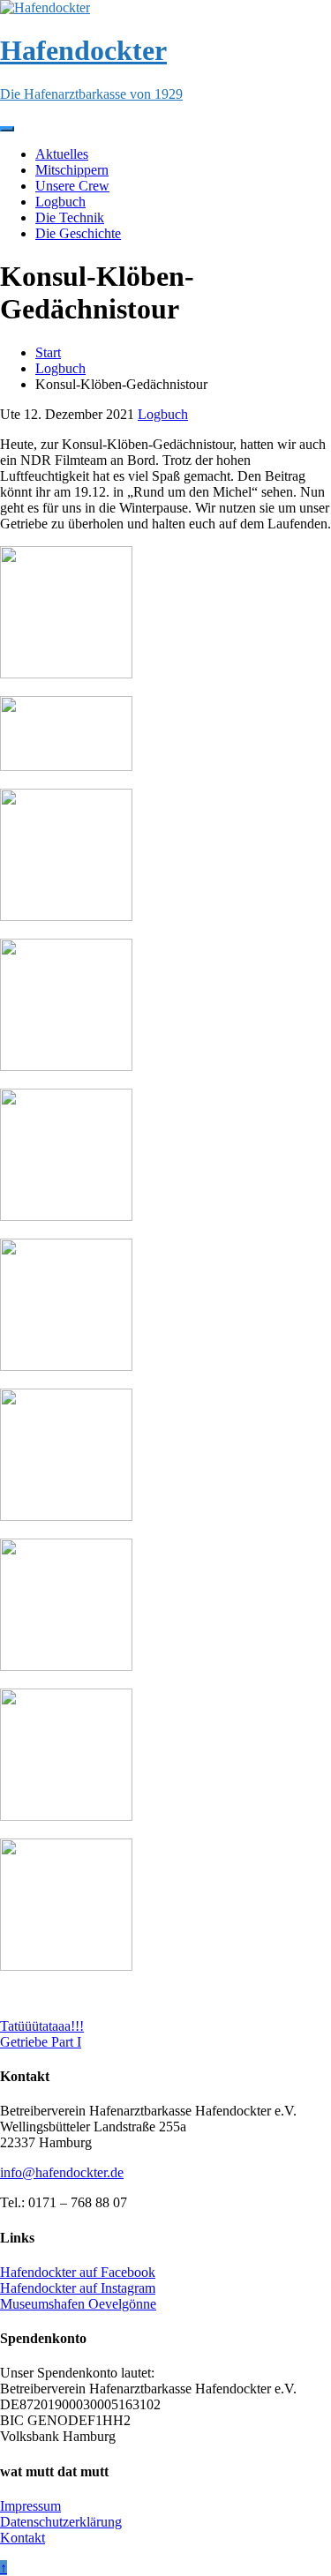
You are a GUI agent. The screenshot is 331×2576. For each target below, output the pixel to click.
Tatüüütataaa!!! (42, 2026)
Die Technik (70, 217)
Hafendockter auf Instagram (78, 2288)
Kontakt (23, 2538)
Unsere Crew (72, 186)
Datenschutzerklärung (61, 2522)
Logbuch (60, 202)
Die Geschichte (78, 233)
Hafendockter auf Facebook (78, 2272)
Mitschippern (72, 170)
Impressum (30, 2506)
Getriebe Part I (41, 2042)
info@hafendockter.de (62, 2172)
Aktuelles (62, 154)
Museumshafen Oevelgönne (78, 2304)
